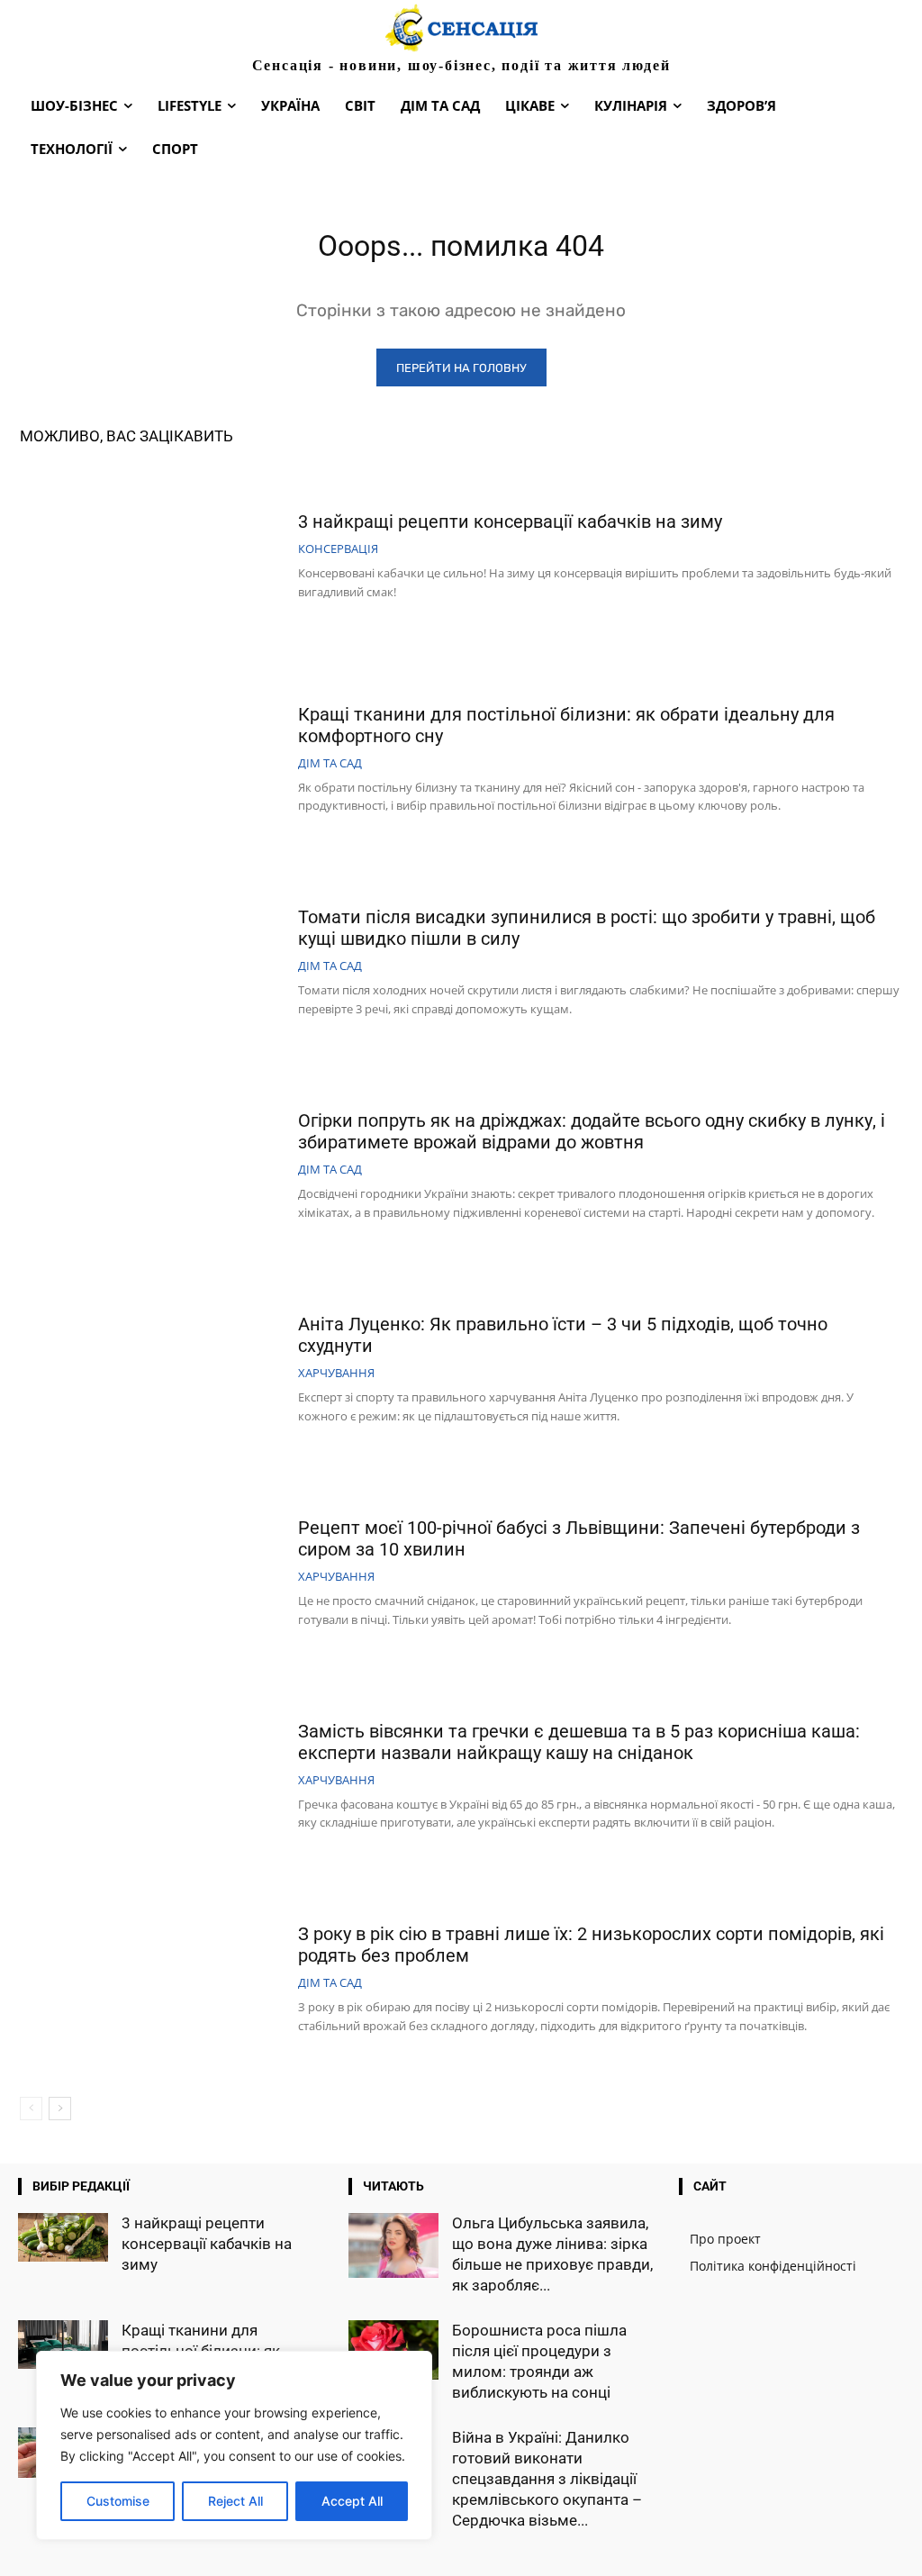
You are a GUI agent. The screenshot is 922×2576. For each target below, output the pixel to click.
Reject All (235, 2501)
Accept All (352, 2501)
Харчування (336, 1373)
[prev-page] (31, 2109)
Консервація (338, 549)
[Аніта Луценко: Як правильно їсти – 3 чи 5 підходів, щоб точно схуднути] (152, 1371)
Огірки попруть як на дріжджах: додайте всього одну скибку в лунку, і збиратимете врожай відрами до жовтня (592, 1131)
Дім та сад (330, 763)
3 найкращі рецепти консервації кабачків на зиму (510, 522)
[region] (234, 2445)
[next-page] (60, 2109)
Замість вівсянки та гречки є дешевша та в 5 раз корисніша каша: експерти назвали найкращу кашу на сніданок (579, 1742)
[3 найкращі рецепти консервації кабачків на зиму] (152, 558)
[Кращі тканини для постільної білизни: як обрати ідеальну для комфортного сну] (152, 761)
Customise (118, 2501)
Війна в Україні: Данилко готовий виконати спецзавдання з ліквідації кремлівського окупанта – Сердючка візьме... (547, 2479)
